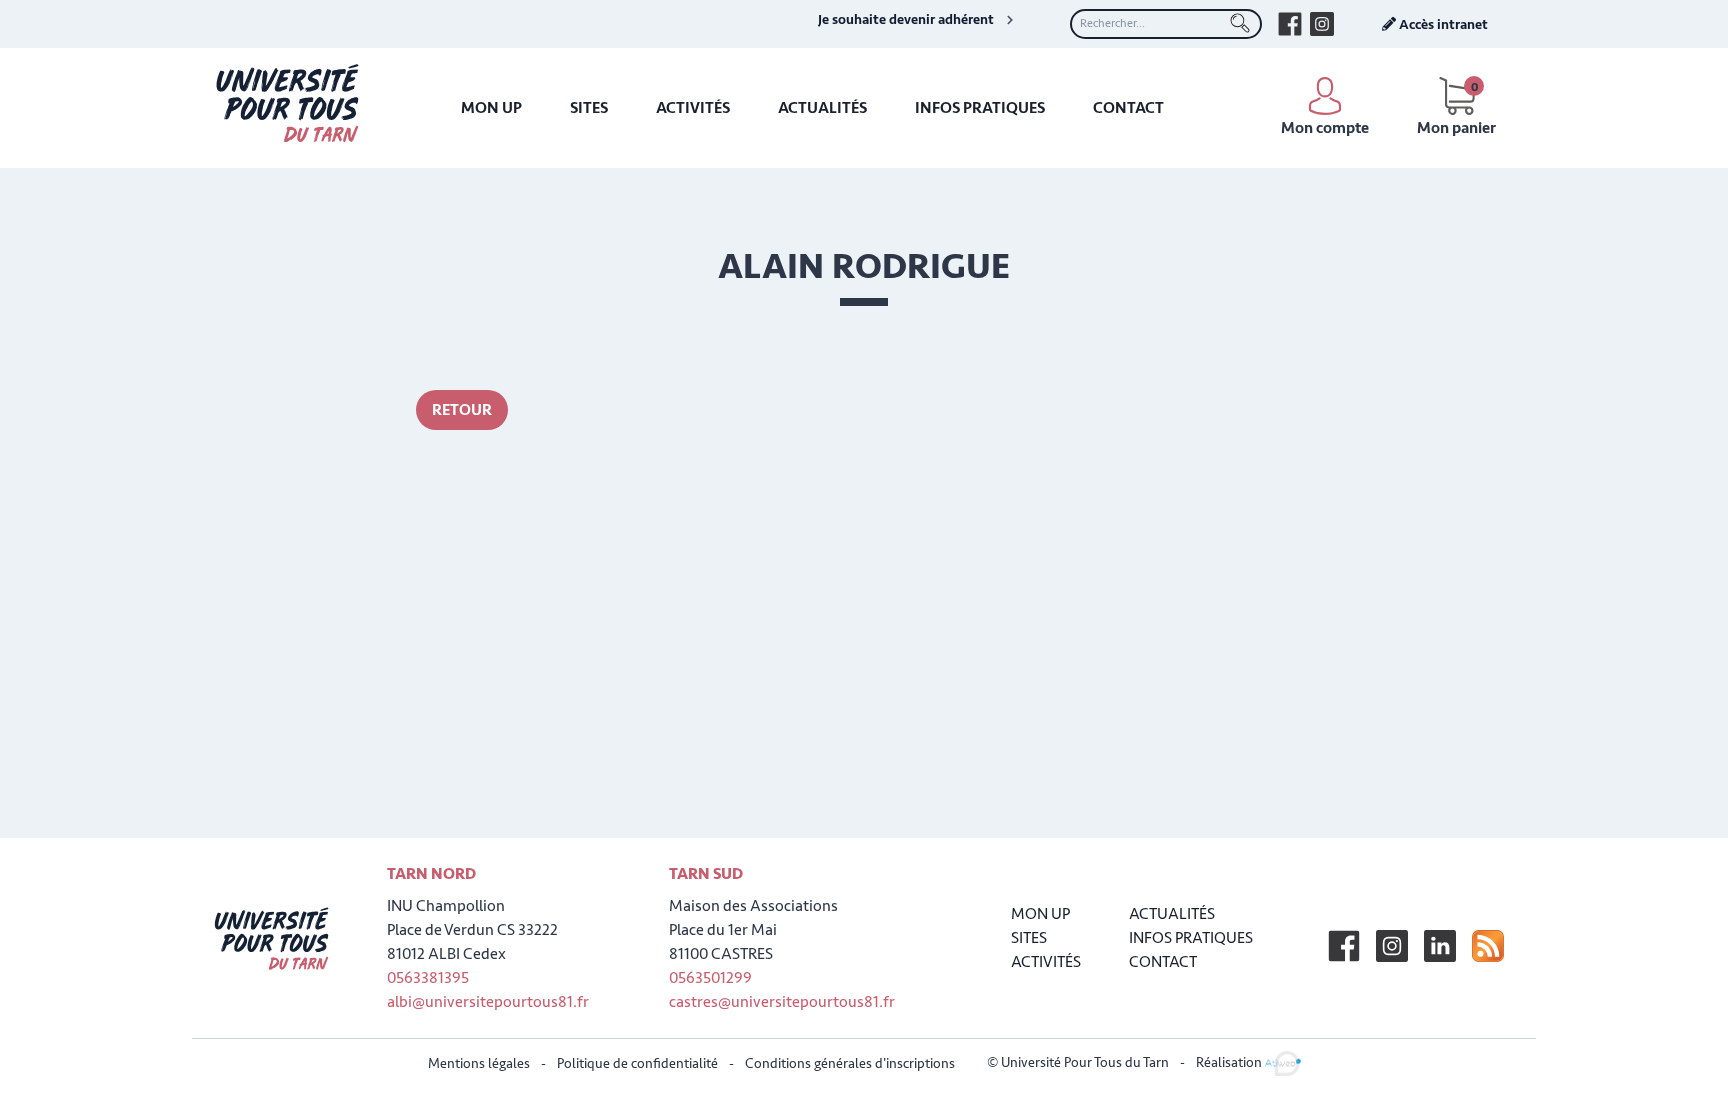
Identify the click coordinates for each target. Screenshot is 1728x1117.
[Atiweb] (1283, 1062)
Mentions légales (479, 1063)
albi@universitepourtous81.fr (488, 1002)
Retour (462, 410)
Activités (693, 108)
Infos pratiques (980, 108)
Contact (1128, 108)
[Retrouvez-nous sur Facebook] (1290, 24)
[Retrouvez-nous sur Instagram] (1322, 24)
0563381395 (428, 978)
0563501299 (710, 978)
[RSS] (1488, 946)
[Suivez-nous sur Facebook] (1344, 946)
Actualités (822, 108)
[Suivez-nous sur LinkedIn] (1440, 946)
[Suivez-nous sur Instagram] (1392, 946)
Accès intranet (1442, 24)
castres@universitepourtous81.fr (782, 1002)
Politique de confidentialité (637, 1063)
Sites (589, 108)
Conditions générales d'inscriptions (850, 1063)
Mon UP (491, 108)
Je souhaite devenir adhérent (906, 20)
